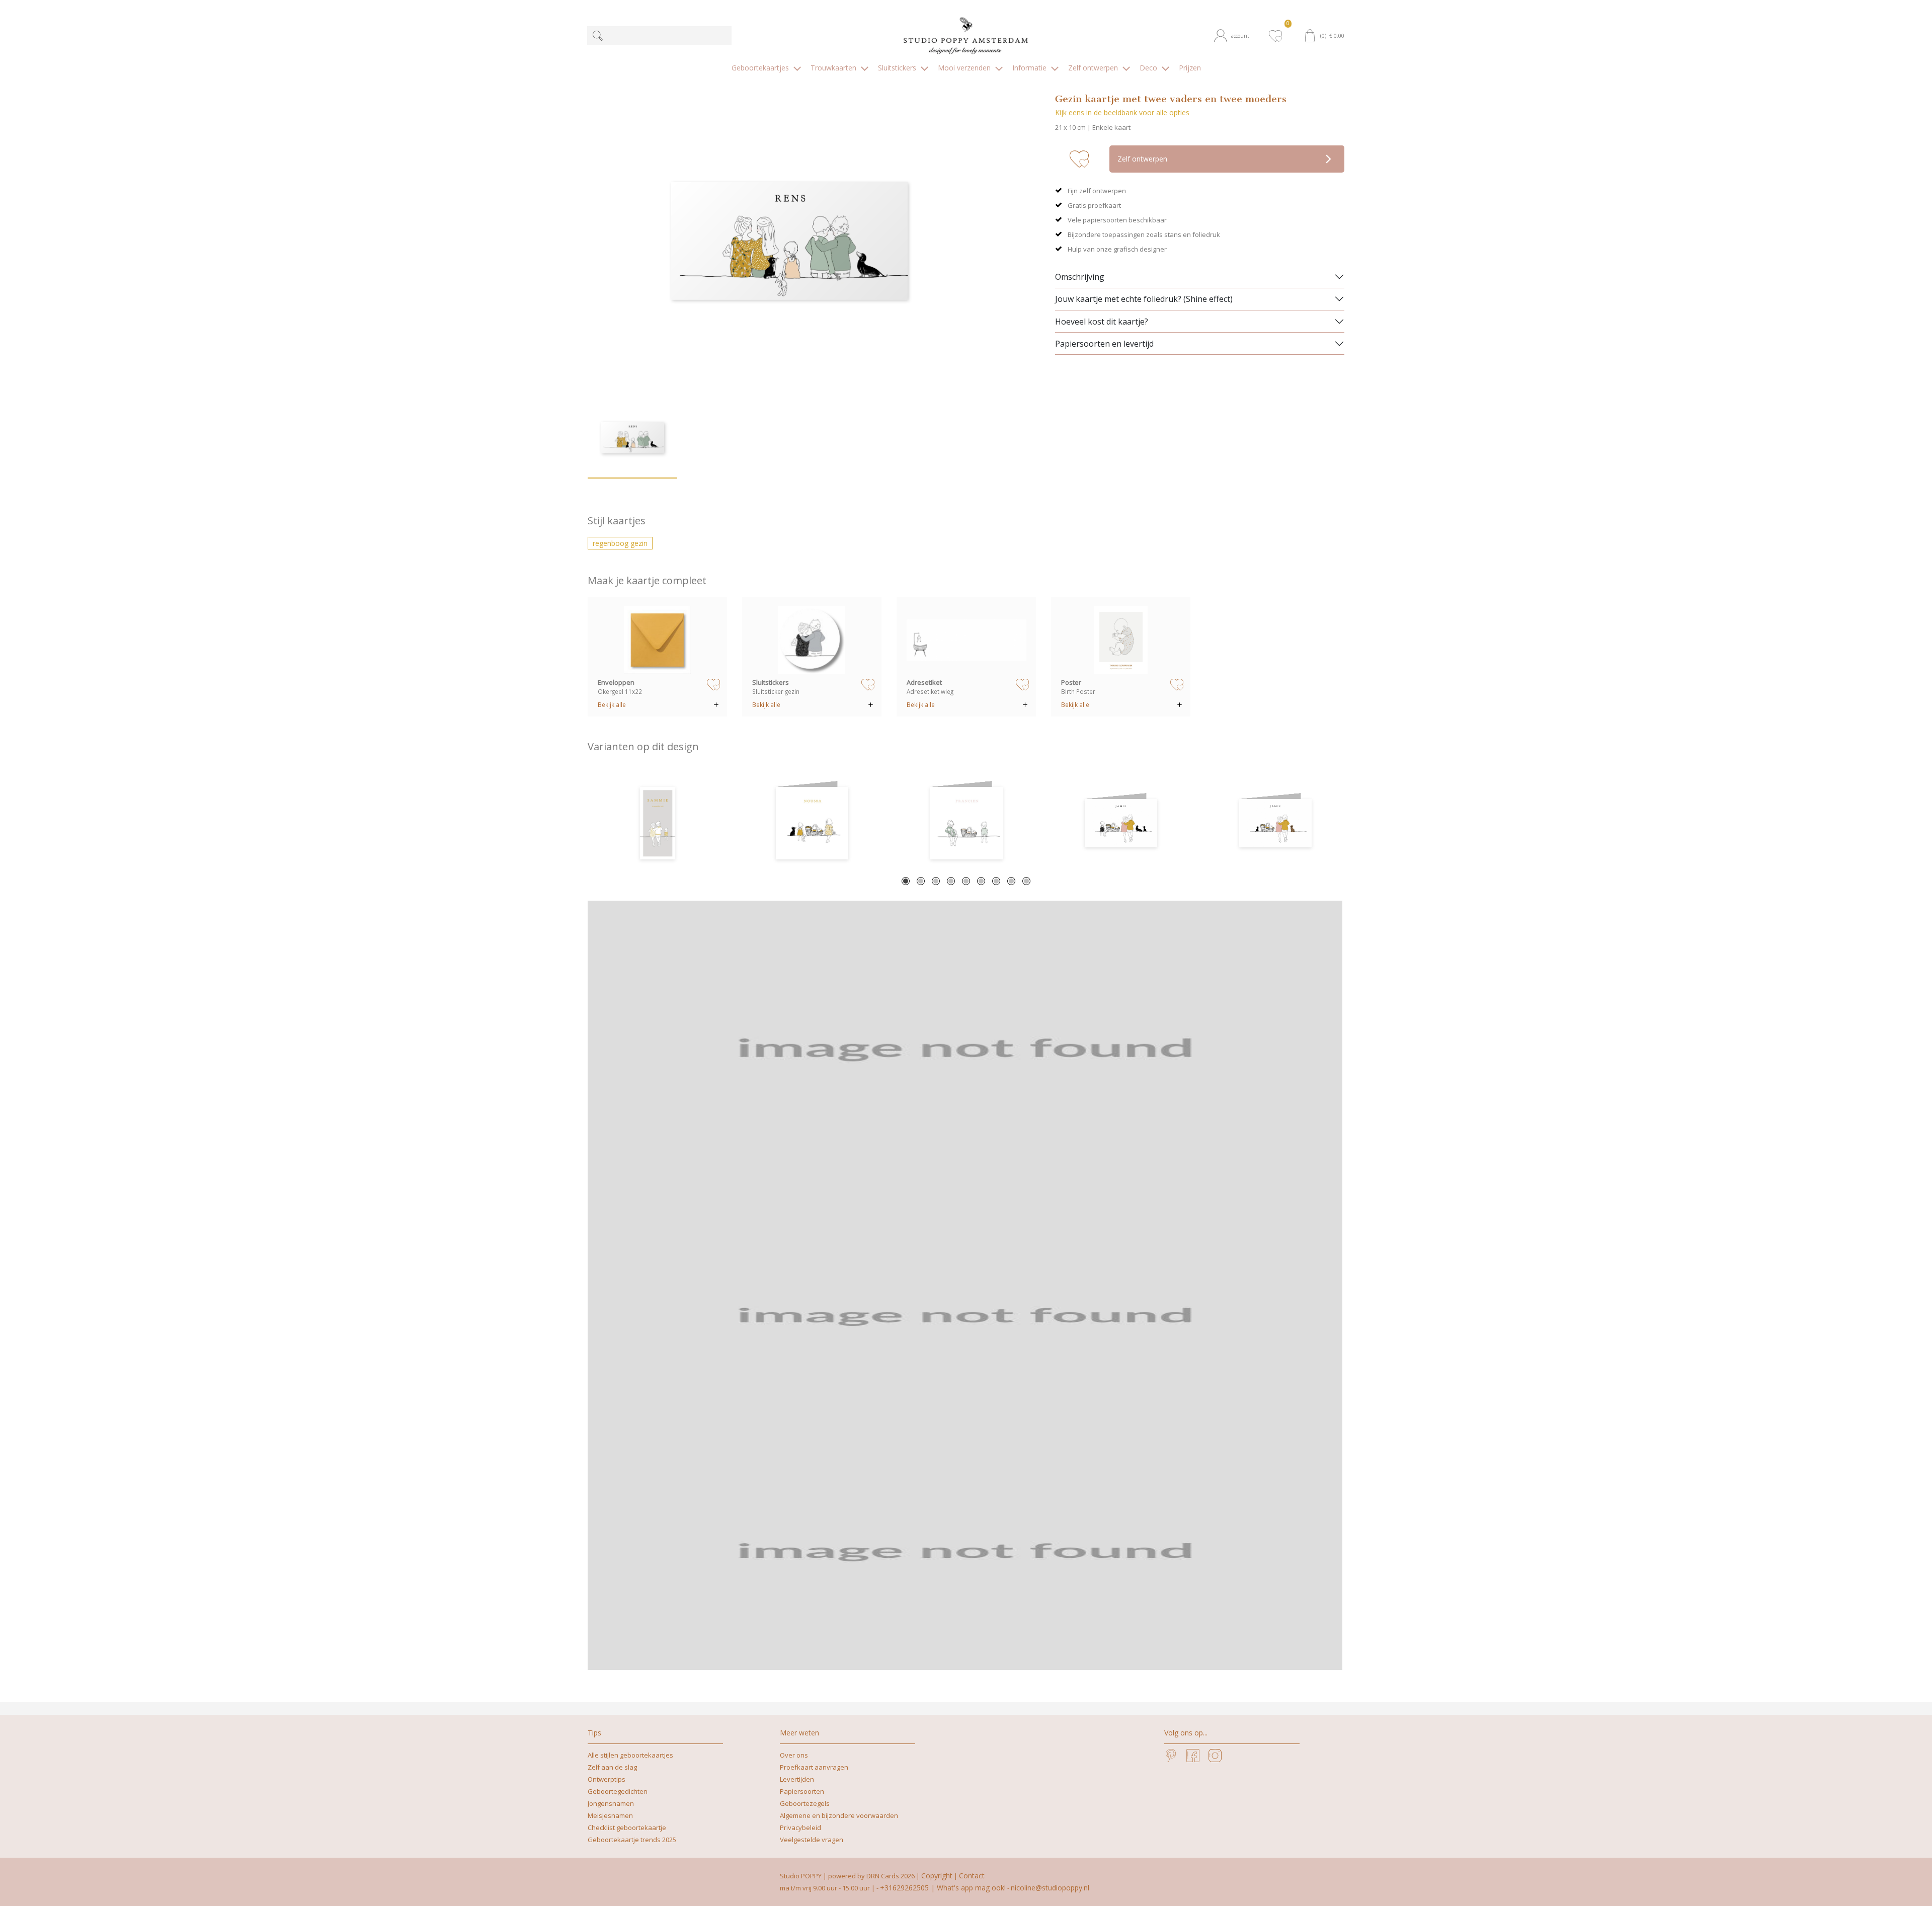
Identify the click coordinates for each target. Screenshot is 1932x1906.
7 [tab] (996, 881)
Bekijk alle (612, 704)
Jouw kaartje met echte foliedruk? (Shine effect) (1144, 299)
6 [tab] (981, 881)
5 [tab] (966, 881)
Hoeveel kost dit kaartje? (1102, 322)
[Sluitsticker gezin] (812, 640)
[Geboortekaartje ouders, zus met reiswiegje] (1121, 823)
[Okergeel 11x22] (658, 640)
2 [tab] (921, 881)
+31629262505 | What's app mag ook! (943, 1888)
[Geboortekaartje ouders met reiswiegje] (1275, 823)
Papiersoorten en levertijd (1104, 344)
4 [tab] (951, 881)
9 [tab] (1026, 881)
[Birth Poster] (1121, 640)
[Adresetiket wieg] (967, 640)
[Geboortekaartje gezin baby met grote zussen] (812, 823)
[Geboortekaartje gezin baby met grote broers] (966, 823)
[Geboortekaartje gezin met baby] (657, 823)
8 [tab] (1011, 881)
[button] (1236, 36)
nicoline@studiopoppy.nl (1050, 1888)
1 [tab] (906, 881)
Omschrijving (1080, 277)
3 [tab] (936, 881)
